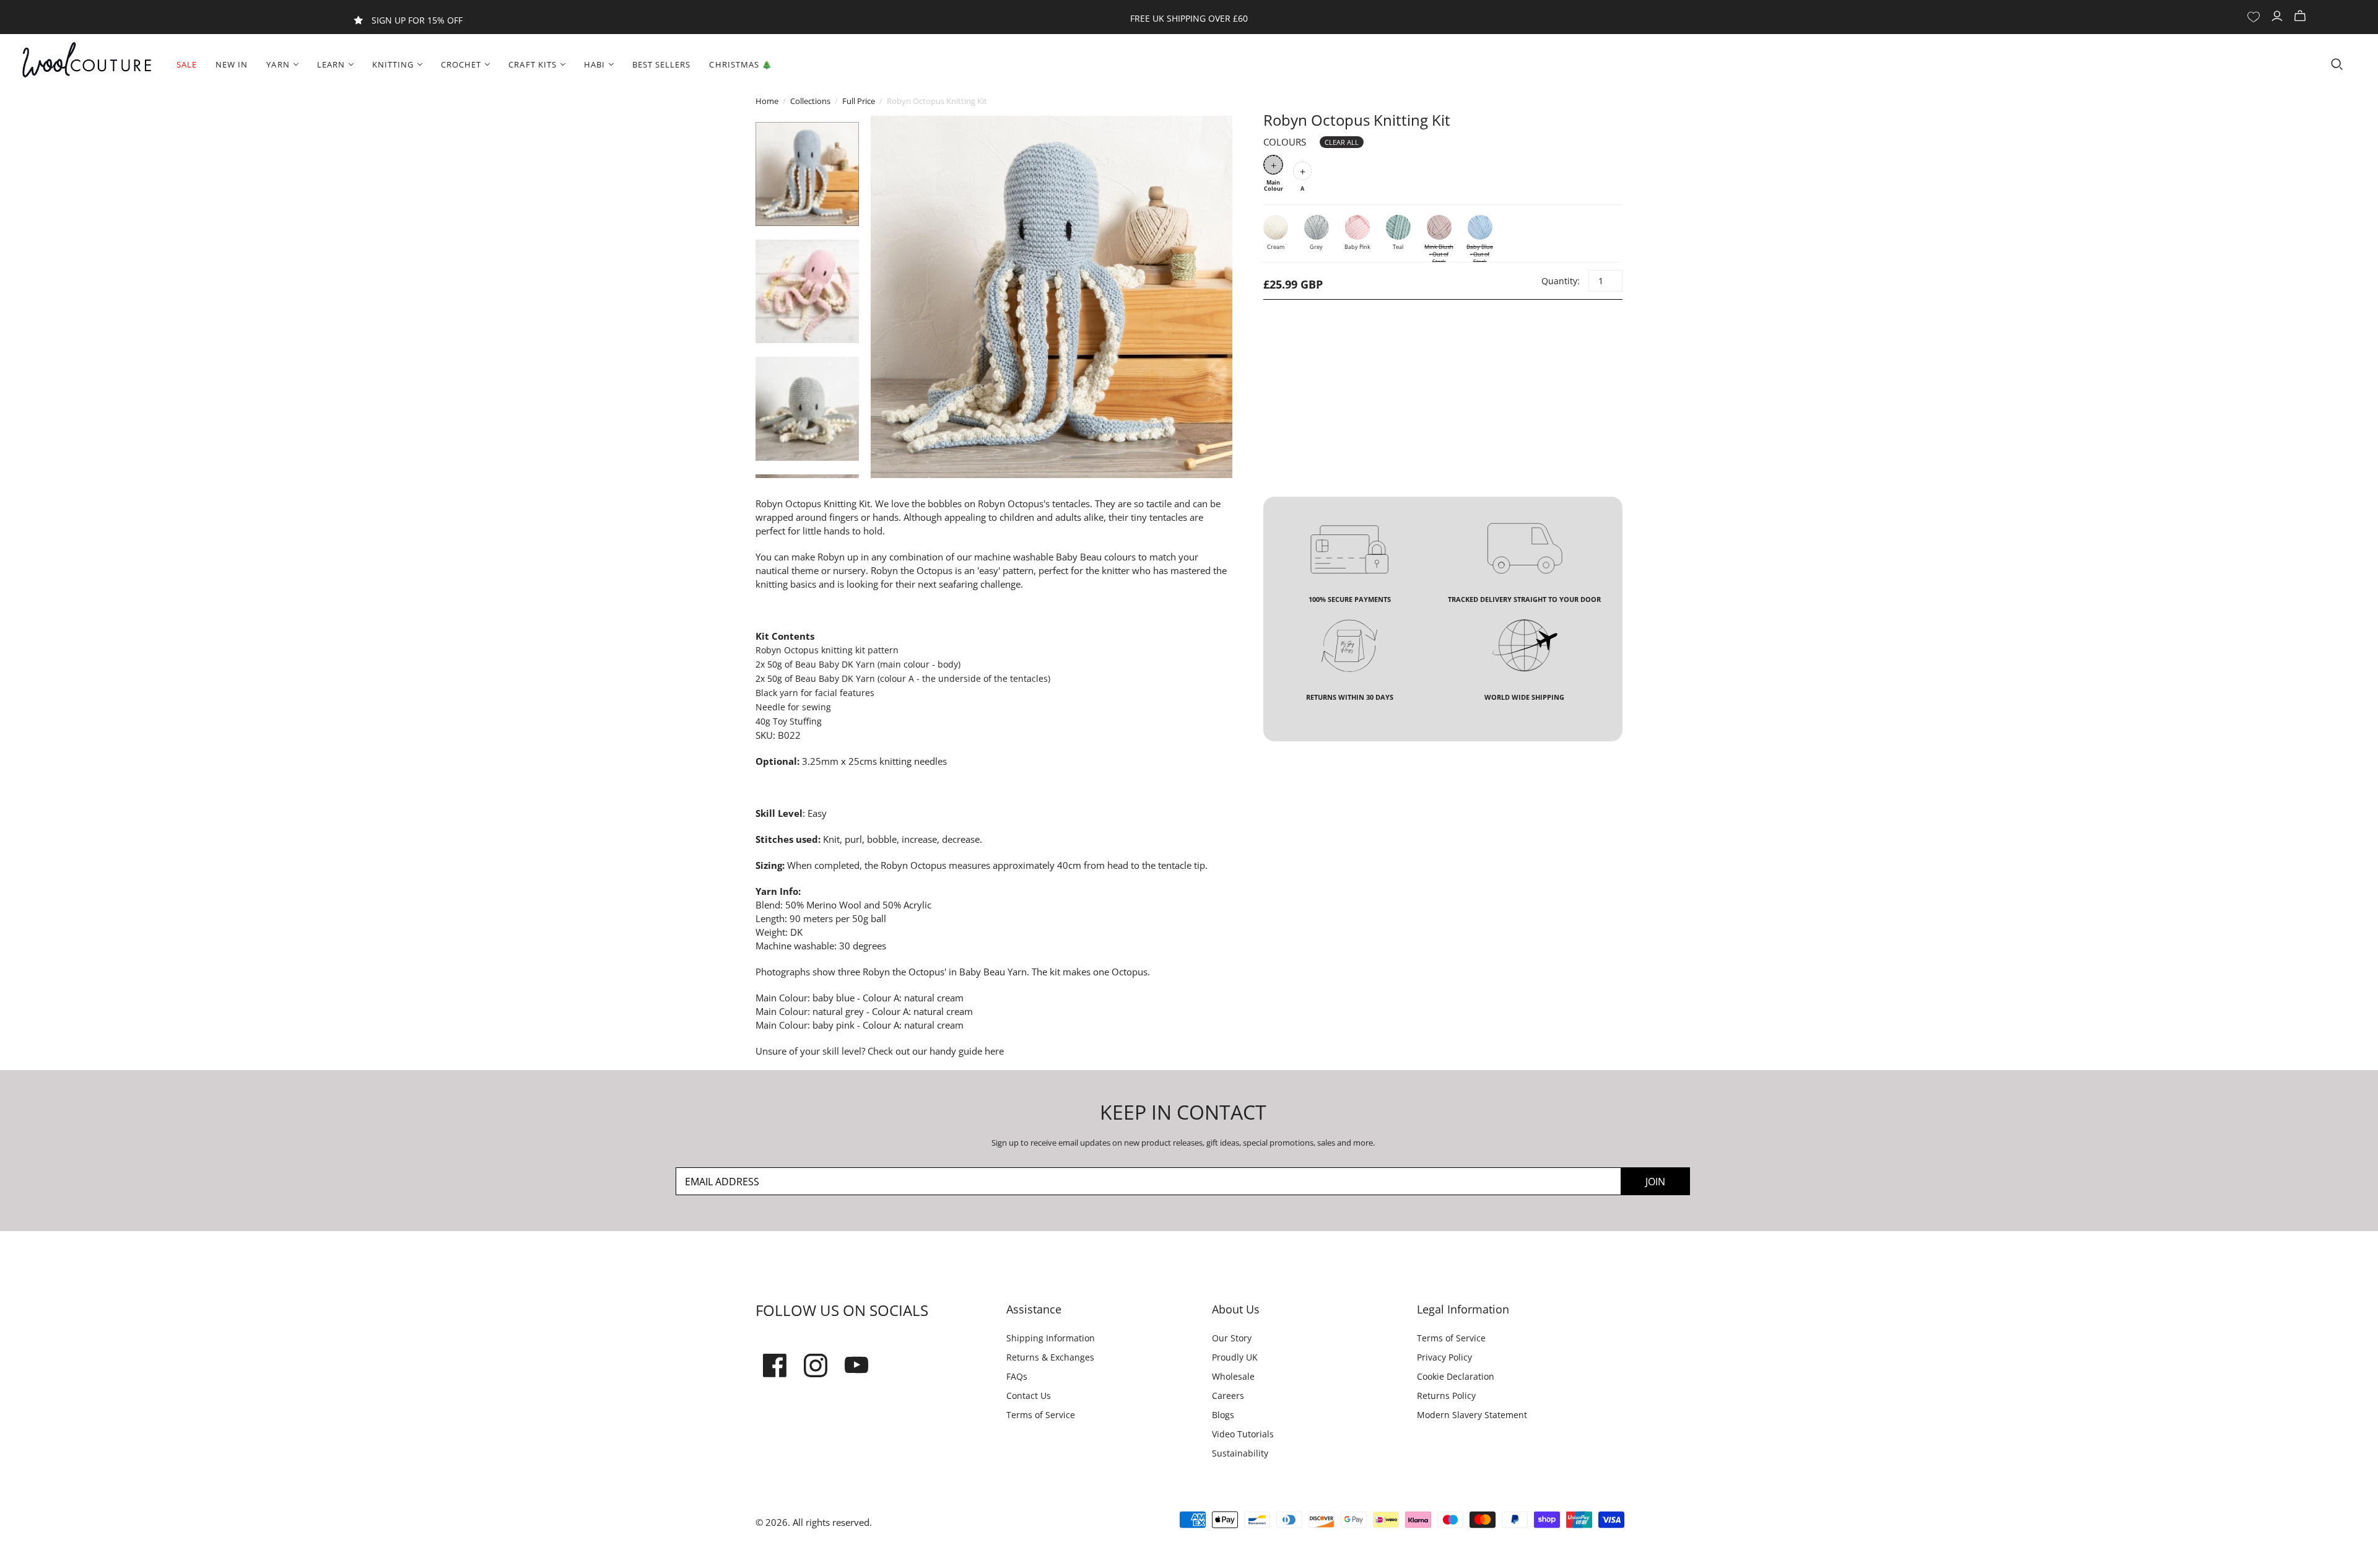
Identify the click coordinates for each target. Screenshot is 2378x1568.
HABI (594, 64)
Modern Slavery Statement (1472, 1415)
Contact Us (1029, 1396)
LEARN (331, 64)
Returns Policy (1446, 1396)
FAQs (1017, 1376)
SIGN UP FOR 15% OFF (417, 20)
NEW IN (232, 64)
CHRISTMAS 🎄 (740, 64)
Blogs (1223, 1415)
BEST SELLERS (661, 64)
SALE (187, 64)
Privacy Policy (1444, 1357)
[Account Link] (2279, 16)
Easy (817, 813)
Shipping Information (1051, 1338)
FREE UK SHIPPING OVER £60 (1189, 18)
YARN (278, 64)
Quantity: (1560, 281)
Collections (810, 101)
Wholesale (1233, 1376)
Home (767, 101)
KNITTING (393, 64)
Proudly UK (1235, 1357)
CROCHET (461, 64)
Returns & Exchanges (1050, 1357)
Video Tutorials (1243, 1434)
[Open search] (2337, 64)
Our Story (1232, 1338)
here (993, 1051)
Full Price (859, 101)
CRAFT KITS (532, 64)
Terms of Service (1041, 1415)
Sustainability (1240, 1453)
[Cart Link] (2302, 16)
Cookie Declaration (1456, 1376)
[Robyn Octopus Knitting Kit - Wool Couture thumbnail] (807, 174)
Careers (1228, 1396)
